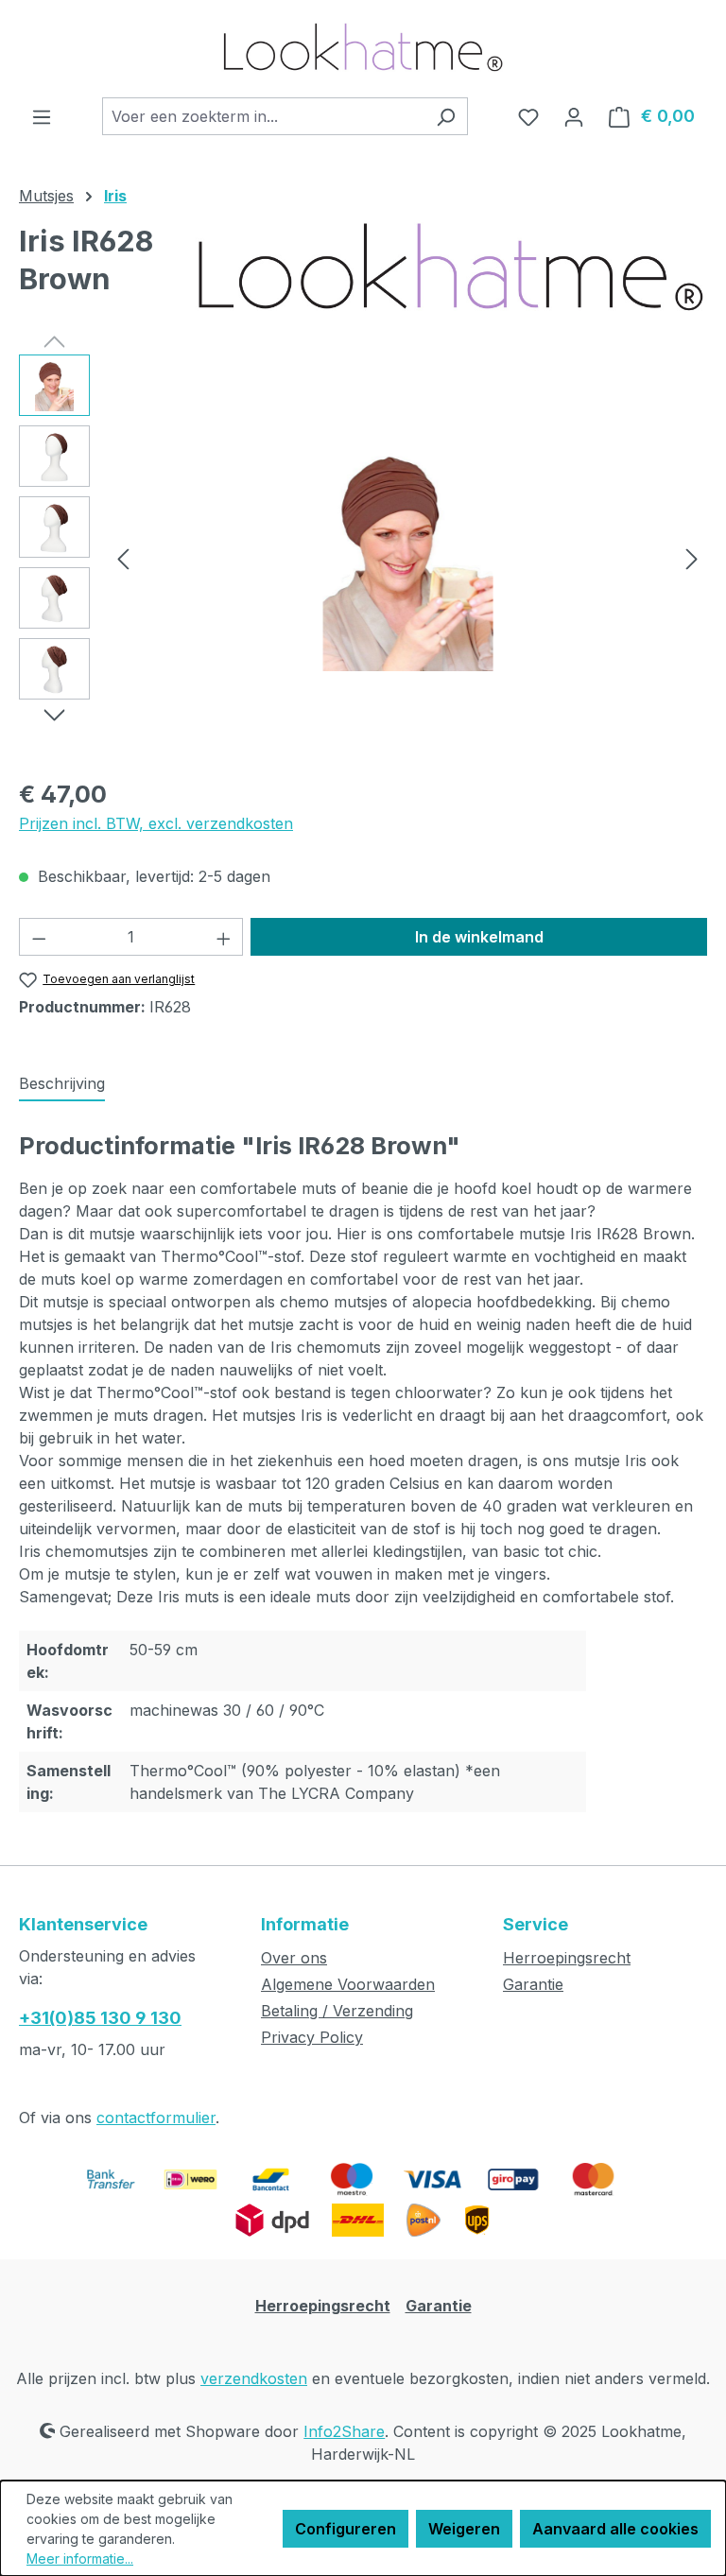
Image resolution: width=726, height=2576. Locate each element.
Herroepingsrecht (567, 1958)
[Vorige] (123, 558)
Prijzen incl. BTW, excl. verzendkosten (156, 823)
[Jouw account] (574, 116)
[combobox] (263, 116)
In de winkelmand (479, 937)
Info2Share (344, 2431)
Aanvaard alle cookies (615, 2529)
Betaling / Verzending (337, 2011)
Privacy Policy (312, 2037)
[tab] (62, 1084)
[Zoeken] (446, 116)
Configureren (346, 2529)
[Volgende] (692, 558)
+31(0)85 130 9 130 (100, 2018)
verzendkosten (254, 2378)
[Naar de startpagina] (363, 49)
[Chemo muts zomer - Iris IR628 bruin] (407, 558)
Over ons (294, 1958)
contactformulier (156, 2118)
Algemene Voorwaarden (348, 1984)
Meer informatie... (80, 2559)
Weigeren (464, 2529)
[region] (363, 558)
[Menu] (42, 116)
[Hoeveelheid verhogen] (224, 937)
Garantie (533, 1984)
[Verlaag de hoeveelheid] (39, 937)
